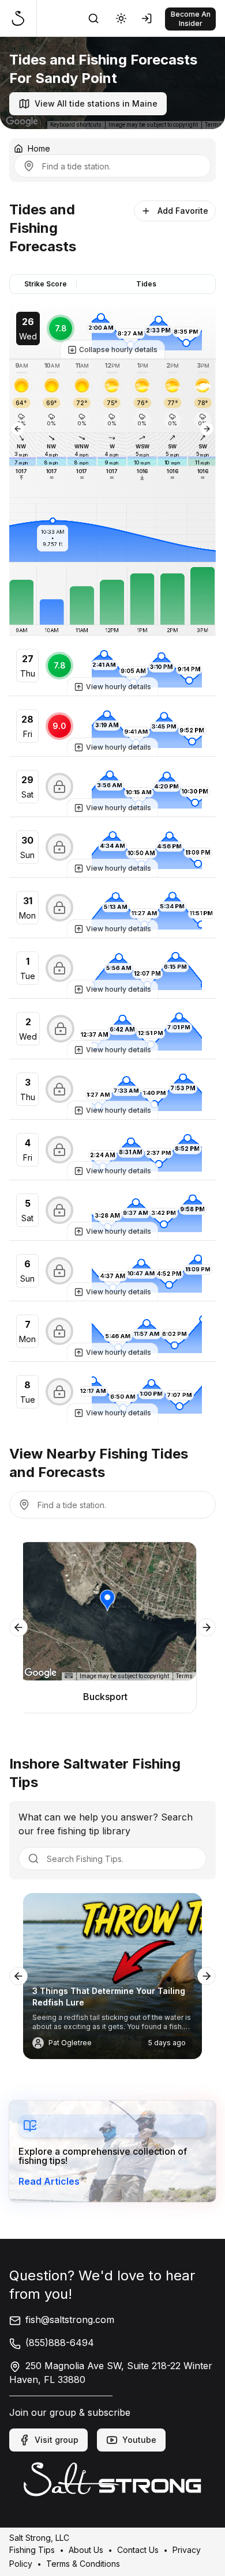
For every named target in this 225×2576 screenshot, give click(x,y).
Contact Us (138, 2549)
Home (39, 148)
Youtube (139, 2440)
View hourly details (119, 687)
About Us (86, 2549)
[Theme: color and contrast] (121, 18)
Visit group (57, 2440)
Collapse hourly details (118, 350)
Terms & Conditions (83, 2563)
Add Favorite (183, 211)
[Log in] (149, 18)
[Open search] (93, 18)
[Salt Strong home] (23, 18)
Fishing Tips (32, 2549)
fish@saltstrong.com (70, 2320)
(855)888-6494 (60, 2343)
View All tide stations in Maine (96, 103)
